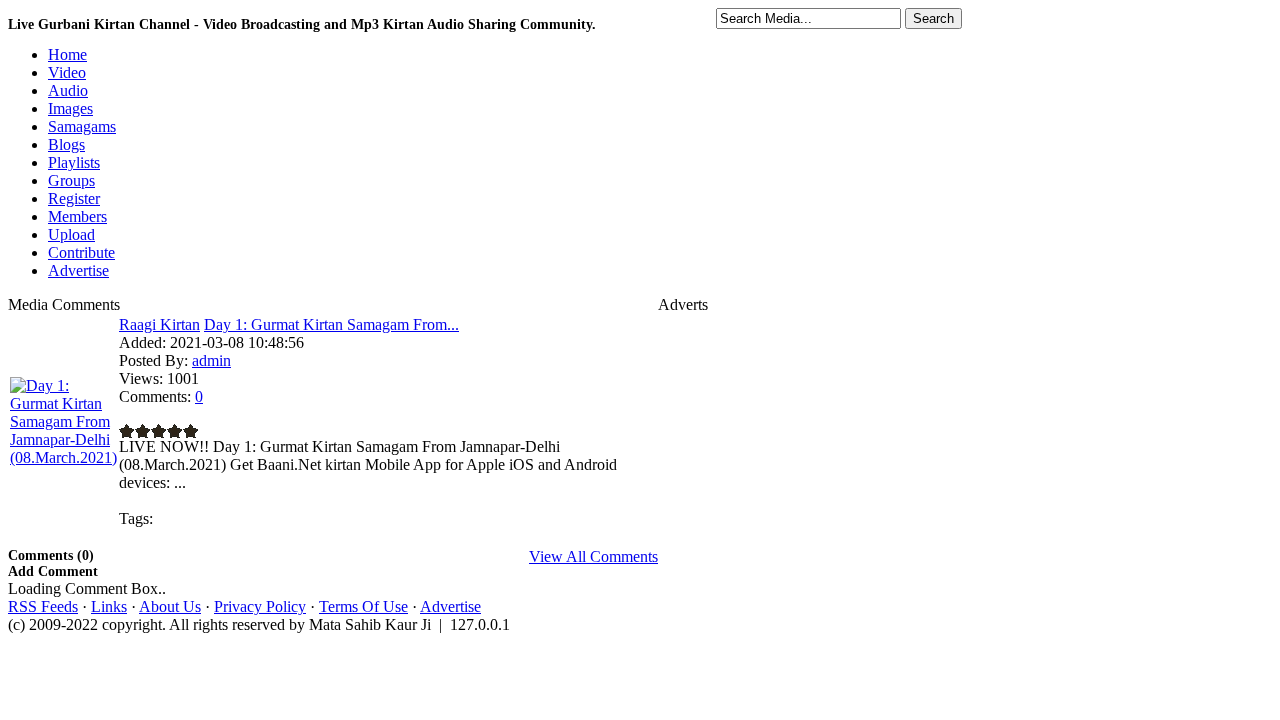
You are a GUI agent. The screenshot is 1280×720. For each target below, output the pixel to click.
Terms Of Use (363, 606)
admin (211, 360)
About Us (170, 606)
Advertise (450, 606)
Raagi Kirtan (159, 324)
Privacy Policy (260, 606)
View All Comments (593, 556)
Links (109, 606)
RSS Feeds (43, 606)
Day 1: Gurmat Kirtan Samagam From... (331, 324)
